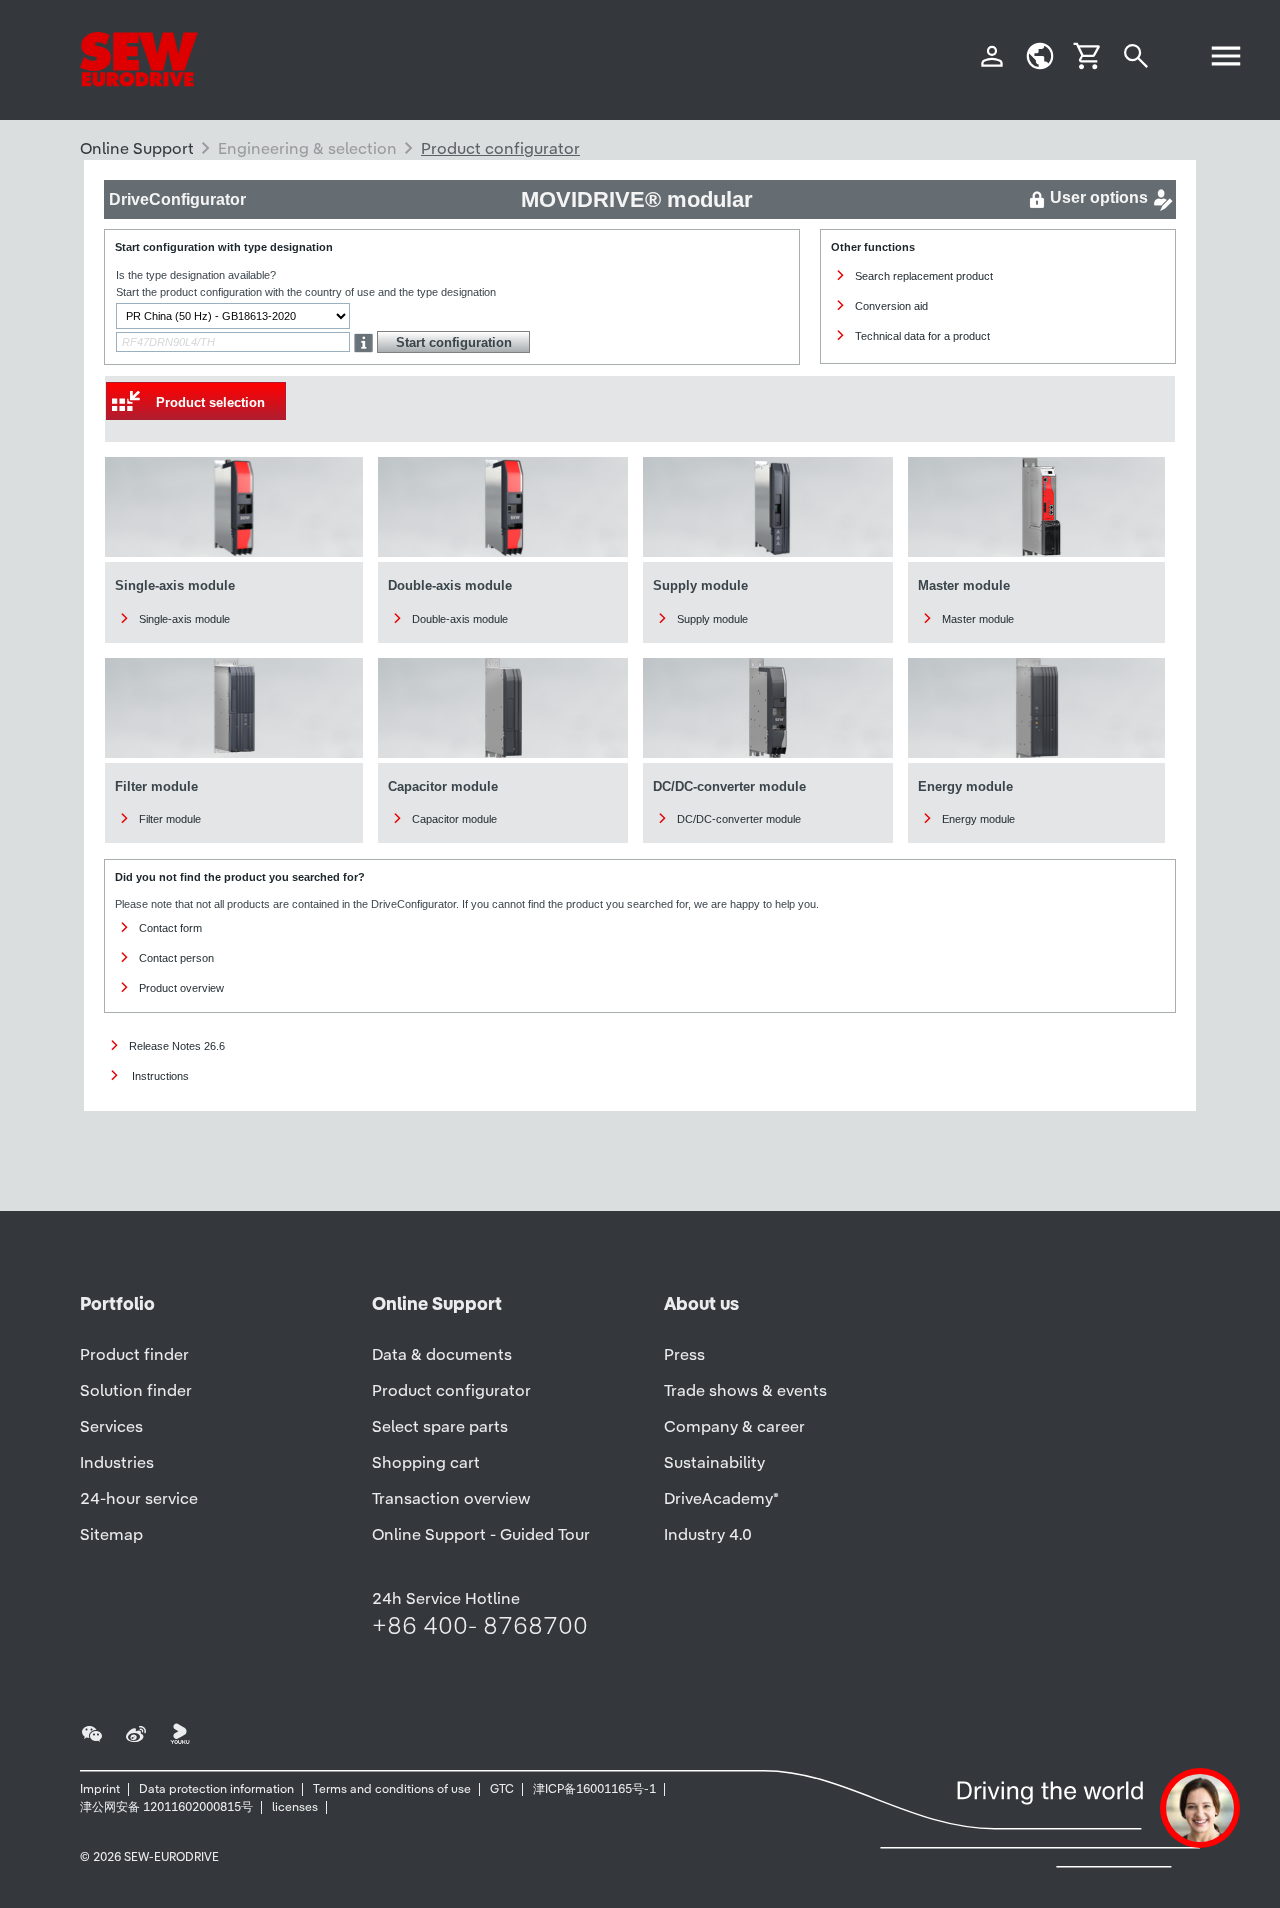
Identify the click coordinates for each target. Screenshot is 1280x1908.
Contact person (176, 958)
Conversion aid (891, 306)
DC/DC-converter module (739, 819)
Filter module (170, 819)
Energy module (978, 819)
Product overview (181, 988)
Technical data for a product (922, 336)
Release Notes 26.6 (177, 1046)
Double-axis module (460, 619)
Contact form (170, 928)
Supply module (712, 619)
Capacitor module (454, 819)
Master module (978, 619)
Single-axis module (184, 619)
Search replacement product (924, 276)
